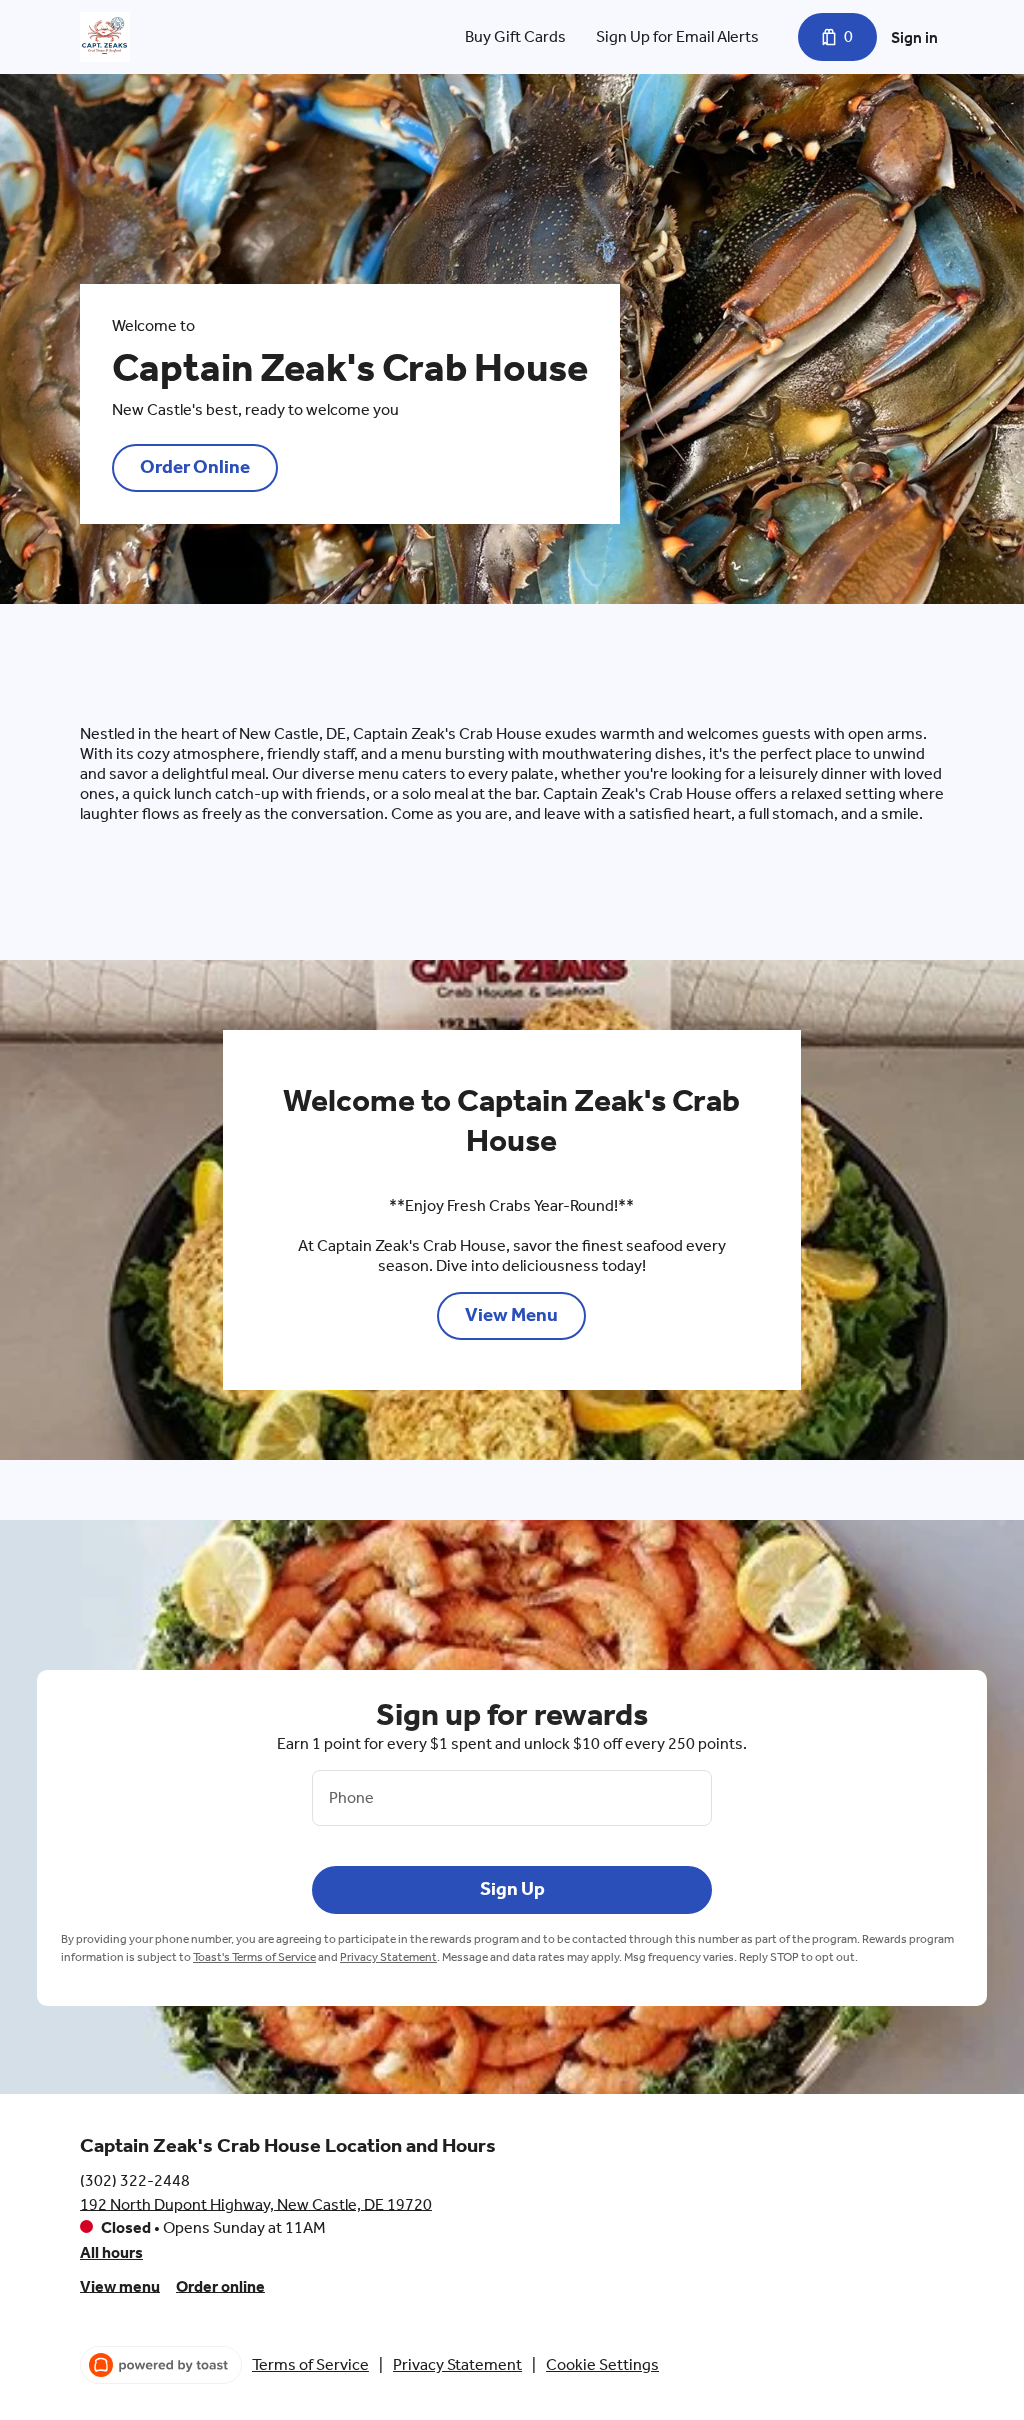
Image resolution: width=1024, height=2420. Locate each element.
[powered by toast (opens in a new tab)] (161, 2365)
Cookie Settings (602, 2364)
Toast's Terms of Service (254, 1957)
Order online (220, 2285)
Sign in (914, 37)
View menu (120, 2285)
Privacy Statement (388, 1957)
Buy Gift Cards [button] (515, 36)
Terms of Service (310, 2364)
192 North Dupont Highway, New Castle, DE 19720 (256, 2203)
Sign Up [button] (512, 1889)
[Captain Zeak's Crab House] (105, 37)
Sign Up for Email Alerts (677, 36)
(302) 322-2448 (135, 2179)
